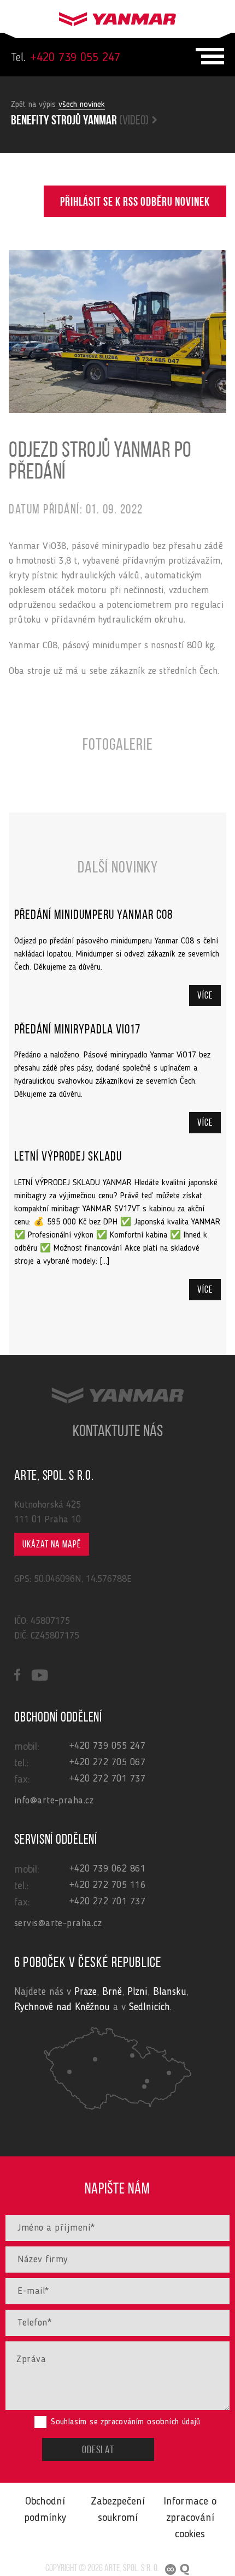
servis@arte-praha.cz (58, 1923)
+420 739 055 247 (66, 58)
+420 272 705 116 (107, 1885)
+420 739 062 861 (107, 1869)
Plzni (137, 1992)
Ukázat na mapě (52, 1545)
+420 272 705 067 (107, 1762)
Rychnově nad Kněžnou (62, 2008)
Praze (86, 1992)
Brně (112, 1992)
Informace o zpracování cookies (190, 2518)
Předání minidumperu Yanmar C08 (93, 916)
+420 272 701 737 (107, 1779)
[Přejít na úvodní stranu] (117, 16)
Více (205, 996)
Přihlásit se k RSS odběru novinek (135, 203)
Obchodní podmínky (45, 2510)
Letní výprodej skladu (68, 1157)
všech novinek (82, 105)
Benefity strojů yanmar (80, 121)
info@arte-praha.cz (54, 1801)
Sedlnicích (149, 2008)
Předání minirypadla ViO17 (77, 1030)
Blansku (170, 1992)
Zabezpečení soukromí (118, 2510)
